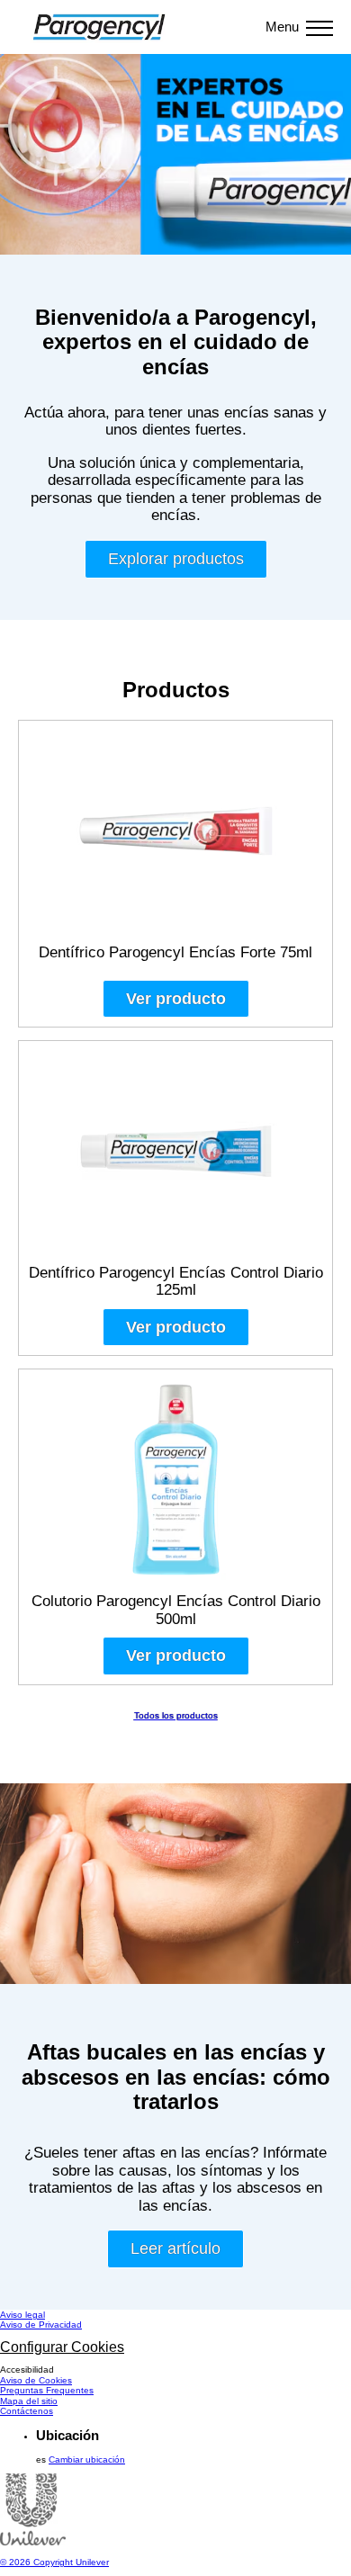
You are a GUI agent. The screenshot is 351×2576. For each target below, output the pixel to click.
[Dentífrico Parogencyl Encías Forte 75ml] (175, 837)
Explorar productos (188, 563)
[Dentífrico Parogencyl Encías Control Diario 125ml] (175, 1157)
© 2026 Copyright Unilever (54, 2562)
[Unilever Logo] (33, 2542)
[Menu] (319, 27)
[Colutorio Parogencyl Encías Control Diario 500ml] (175, 1485)
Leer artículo (187, 2253)
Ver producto (176, 999)
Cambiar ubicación (87, 2459)
